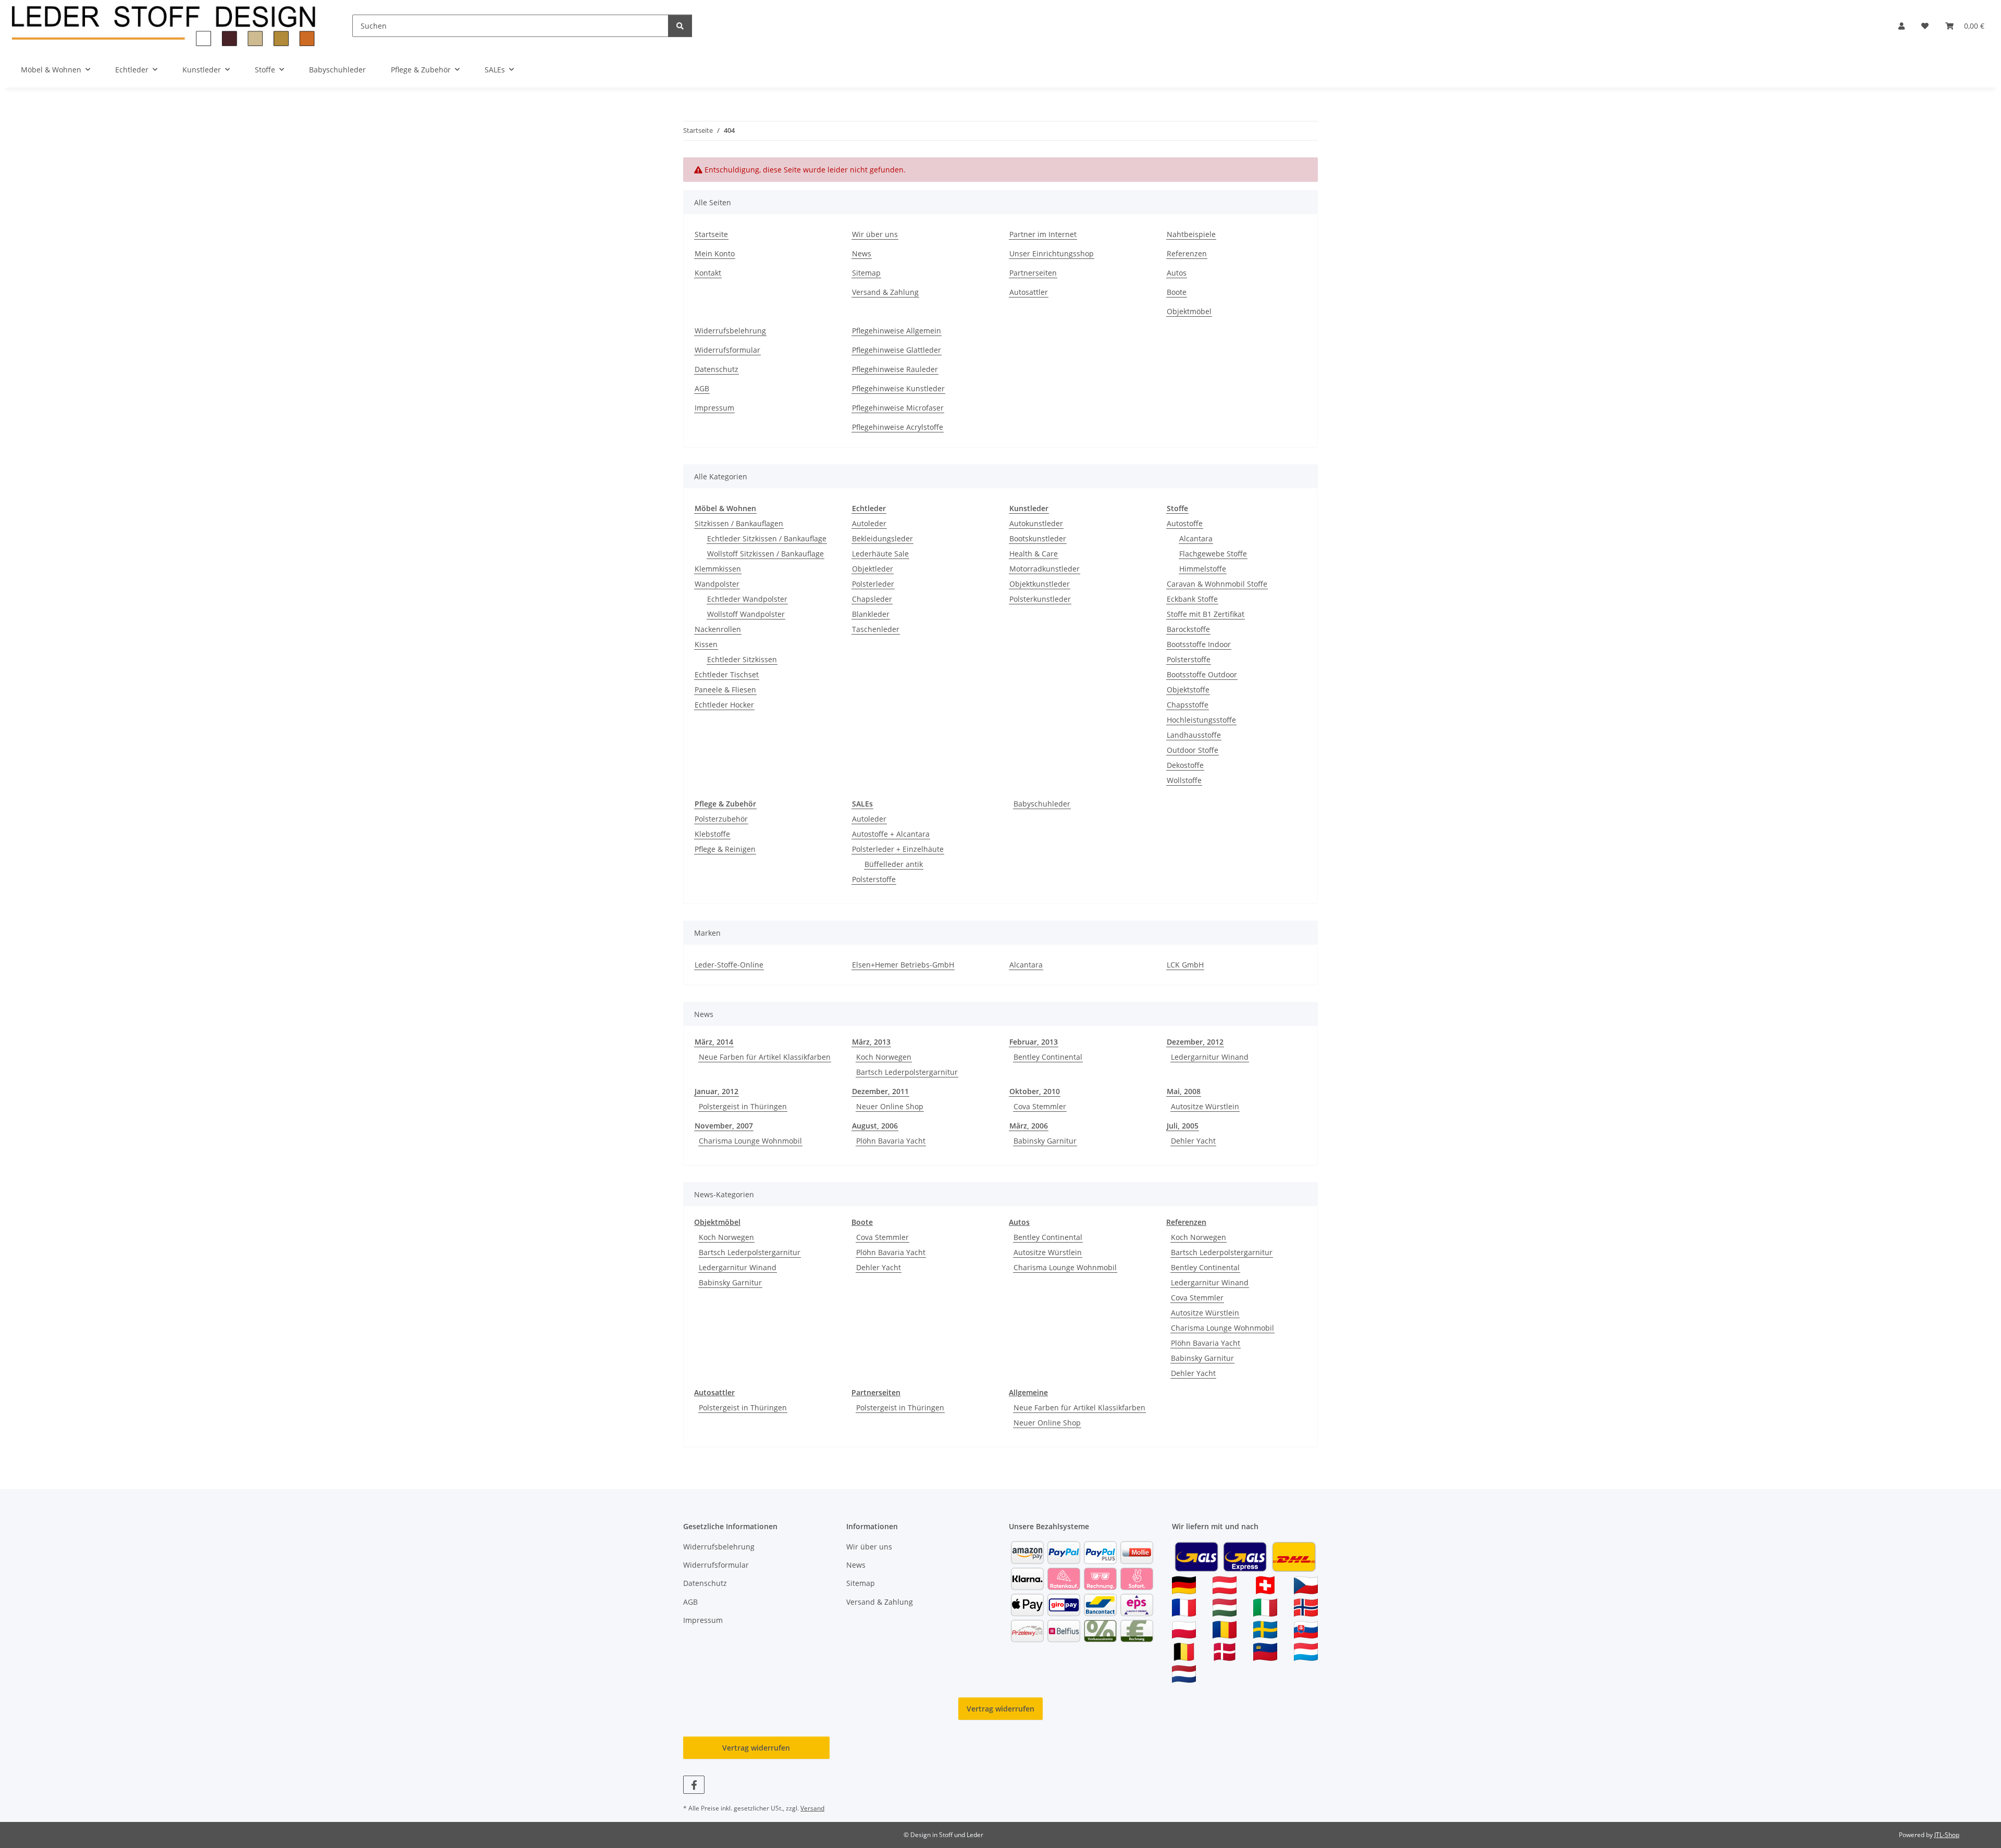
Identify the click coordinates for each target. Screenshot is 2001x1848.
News (862, 253)
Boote (1177, 292)
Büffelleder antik (894, 864)
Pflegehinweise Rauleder (895, 369)
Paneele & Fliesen (725, 690)
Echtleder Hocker (724, 705)
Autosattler (1029, 292)
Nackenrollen (718, 629)
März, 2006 (1029, 1126)
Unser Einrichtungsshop (1052, 253)
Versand (812, 1808)
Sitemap (866, 273)
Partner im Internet (1043, 234)
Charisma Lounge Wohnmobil (750, 1141)
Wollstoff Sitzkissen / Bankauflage (765, 554)
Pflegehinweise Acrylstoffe (898, 427)
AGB (702, 388)
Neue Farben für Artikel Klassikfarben (765, 1057)
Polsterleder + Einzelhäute (898, 849)
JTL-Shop (1947, 1835)
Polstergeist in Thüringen (743, 1106)
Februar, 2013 (1034, 1042)
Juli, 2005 (1183, 1126)
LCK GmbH (1185, 965)
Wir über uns (875, 234)
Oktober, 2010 (1035, 1091)
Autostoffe (1185, 523)
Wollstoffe (1184, 780)
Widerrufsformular (727, 350)
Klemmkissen (718, 569)
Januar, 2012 (717, 1091)
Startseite (711, 234)
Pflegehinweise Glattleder (897, 350)
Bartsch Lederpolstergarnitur (907, 1072)
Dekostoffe (1185, 765)
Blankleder (871, 614)
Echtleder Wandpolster (747, 599)
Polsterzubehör (721, 819)
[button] (1901, 26)
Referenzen (1187, 253)
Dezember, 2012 (1195, 1042)
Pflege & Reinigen (725, 849)
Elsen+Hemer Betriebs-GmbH (903, 965)
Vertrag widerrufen (1000, 1709)
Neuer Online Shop (890, 1106)
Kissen (706, 644)
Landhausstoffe (1194, 735)
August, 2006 (875, 1126)
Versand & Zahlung (885, 292)
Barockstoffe (1188, 629)
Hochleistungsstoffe (1201, 720)
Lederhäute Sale (880, 554)
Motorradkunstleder (1045, 569)
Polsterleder (873, 584)
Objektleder (873, 569)
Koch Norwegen (884, 1057)
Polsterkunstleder (1040, 599)
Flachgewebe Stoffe (1213, 554)
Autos (1177, 273)
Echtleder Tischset (727, 674)
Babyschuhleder (1042, 804)
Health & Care (1034, 554)
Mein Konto (715, 253)
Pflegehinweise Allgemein (897, 331)
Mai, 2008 (1184, 1091)
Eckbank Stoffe (1192, 599)
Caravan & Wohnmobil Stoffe (1217, 584)
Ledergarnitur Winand (1210, 1057)
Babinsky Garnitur (1045, 1141)
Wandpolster (717, 584)
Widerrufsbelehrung (730, 331)
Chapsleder (872, 599)
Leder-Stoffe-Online (729, 965)
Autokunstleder (1036, 523)
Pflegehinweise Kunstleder (898, 388)
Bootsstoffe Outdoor (1202, 674)
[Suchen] (680, 26)
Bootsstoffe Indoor (1199, 644)
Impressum (714, 408)
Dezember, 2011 (880, 1091)
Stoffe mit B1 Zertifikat (1206, 614)
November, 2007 (724, 1126)
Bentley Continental (1048, 1057)
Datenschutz (717, 369)
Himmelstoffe (1203, 569)
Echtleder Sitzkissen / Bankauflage (767, 538)
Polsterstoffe (1189, 659)
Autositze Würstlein (1205, 1106)
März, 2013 (871, 1042)
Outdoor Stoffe (1193, 750)
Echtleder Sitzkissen (742, 659)
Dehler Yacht (1193, 1141)
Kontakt (708, 273)
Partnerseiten (1033, 273)
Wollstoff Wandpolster (746, 614)
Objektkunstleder (1040, 584)
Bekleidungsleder (882, 538)
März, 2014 (714, 1042)
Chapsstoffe (1188, 705)
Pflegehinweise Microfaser (898, 408)
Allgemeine (1028, 1392)
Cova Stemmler (1040, 1106)
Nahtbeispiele (1191, 234)
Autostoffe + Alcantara (891, 834)
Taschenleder (876, 629)
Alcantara (1196, 538)
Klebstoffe (712, 834)
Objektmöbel (1189, 311)
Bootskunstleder (1038, 538)
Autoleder (869, 523)
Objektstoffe (1188, 690)
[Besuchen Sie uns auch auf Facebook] (694, 1785)
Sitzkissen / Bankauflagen (739, 523)
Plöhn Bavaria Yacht (891, 1141)
